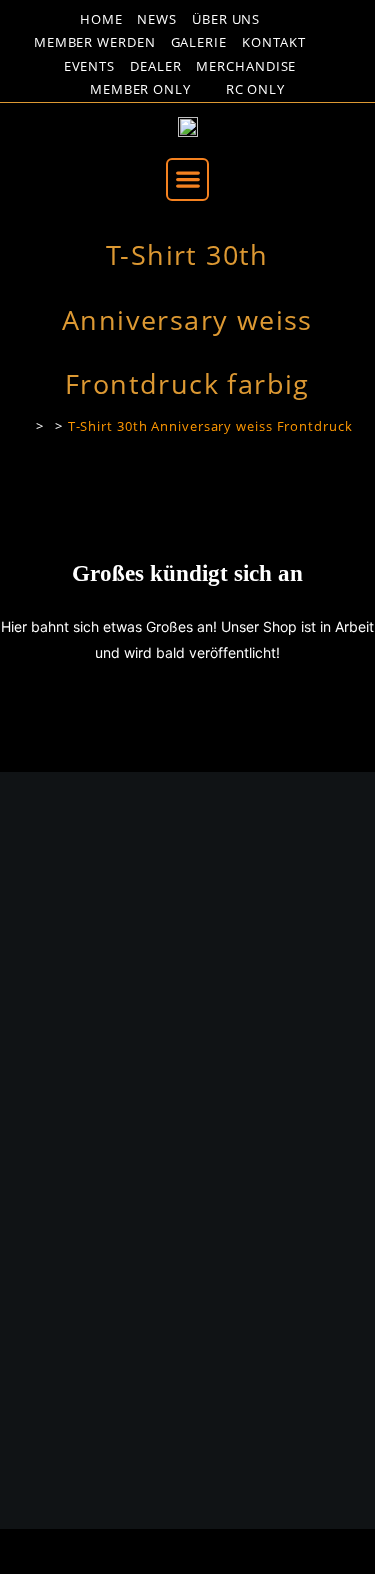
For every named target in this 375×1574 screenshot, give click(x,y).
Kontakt (274, 42)
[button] (187, 179)
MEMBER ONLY (140, 89)
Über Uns (226, 19)
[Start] (24, 426)
